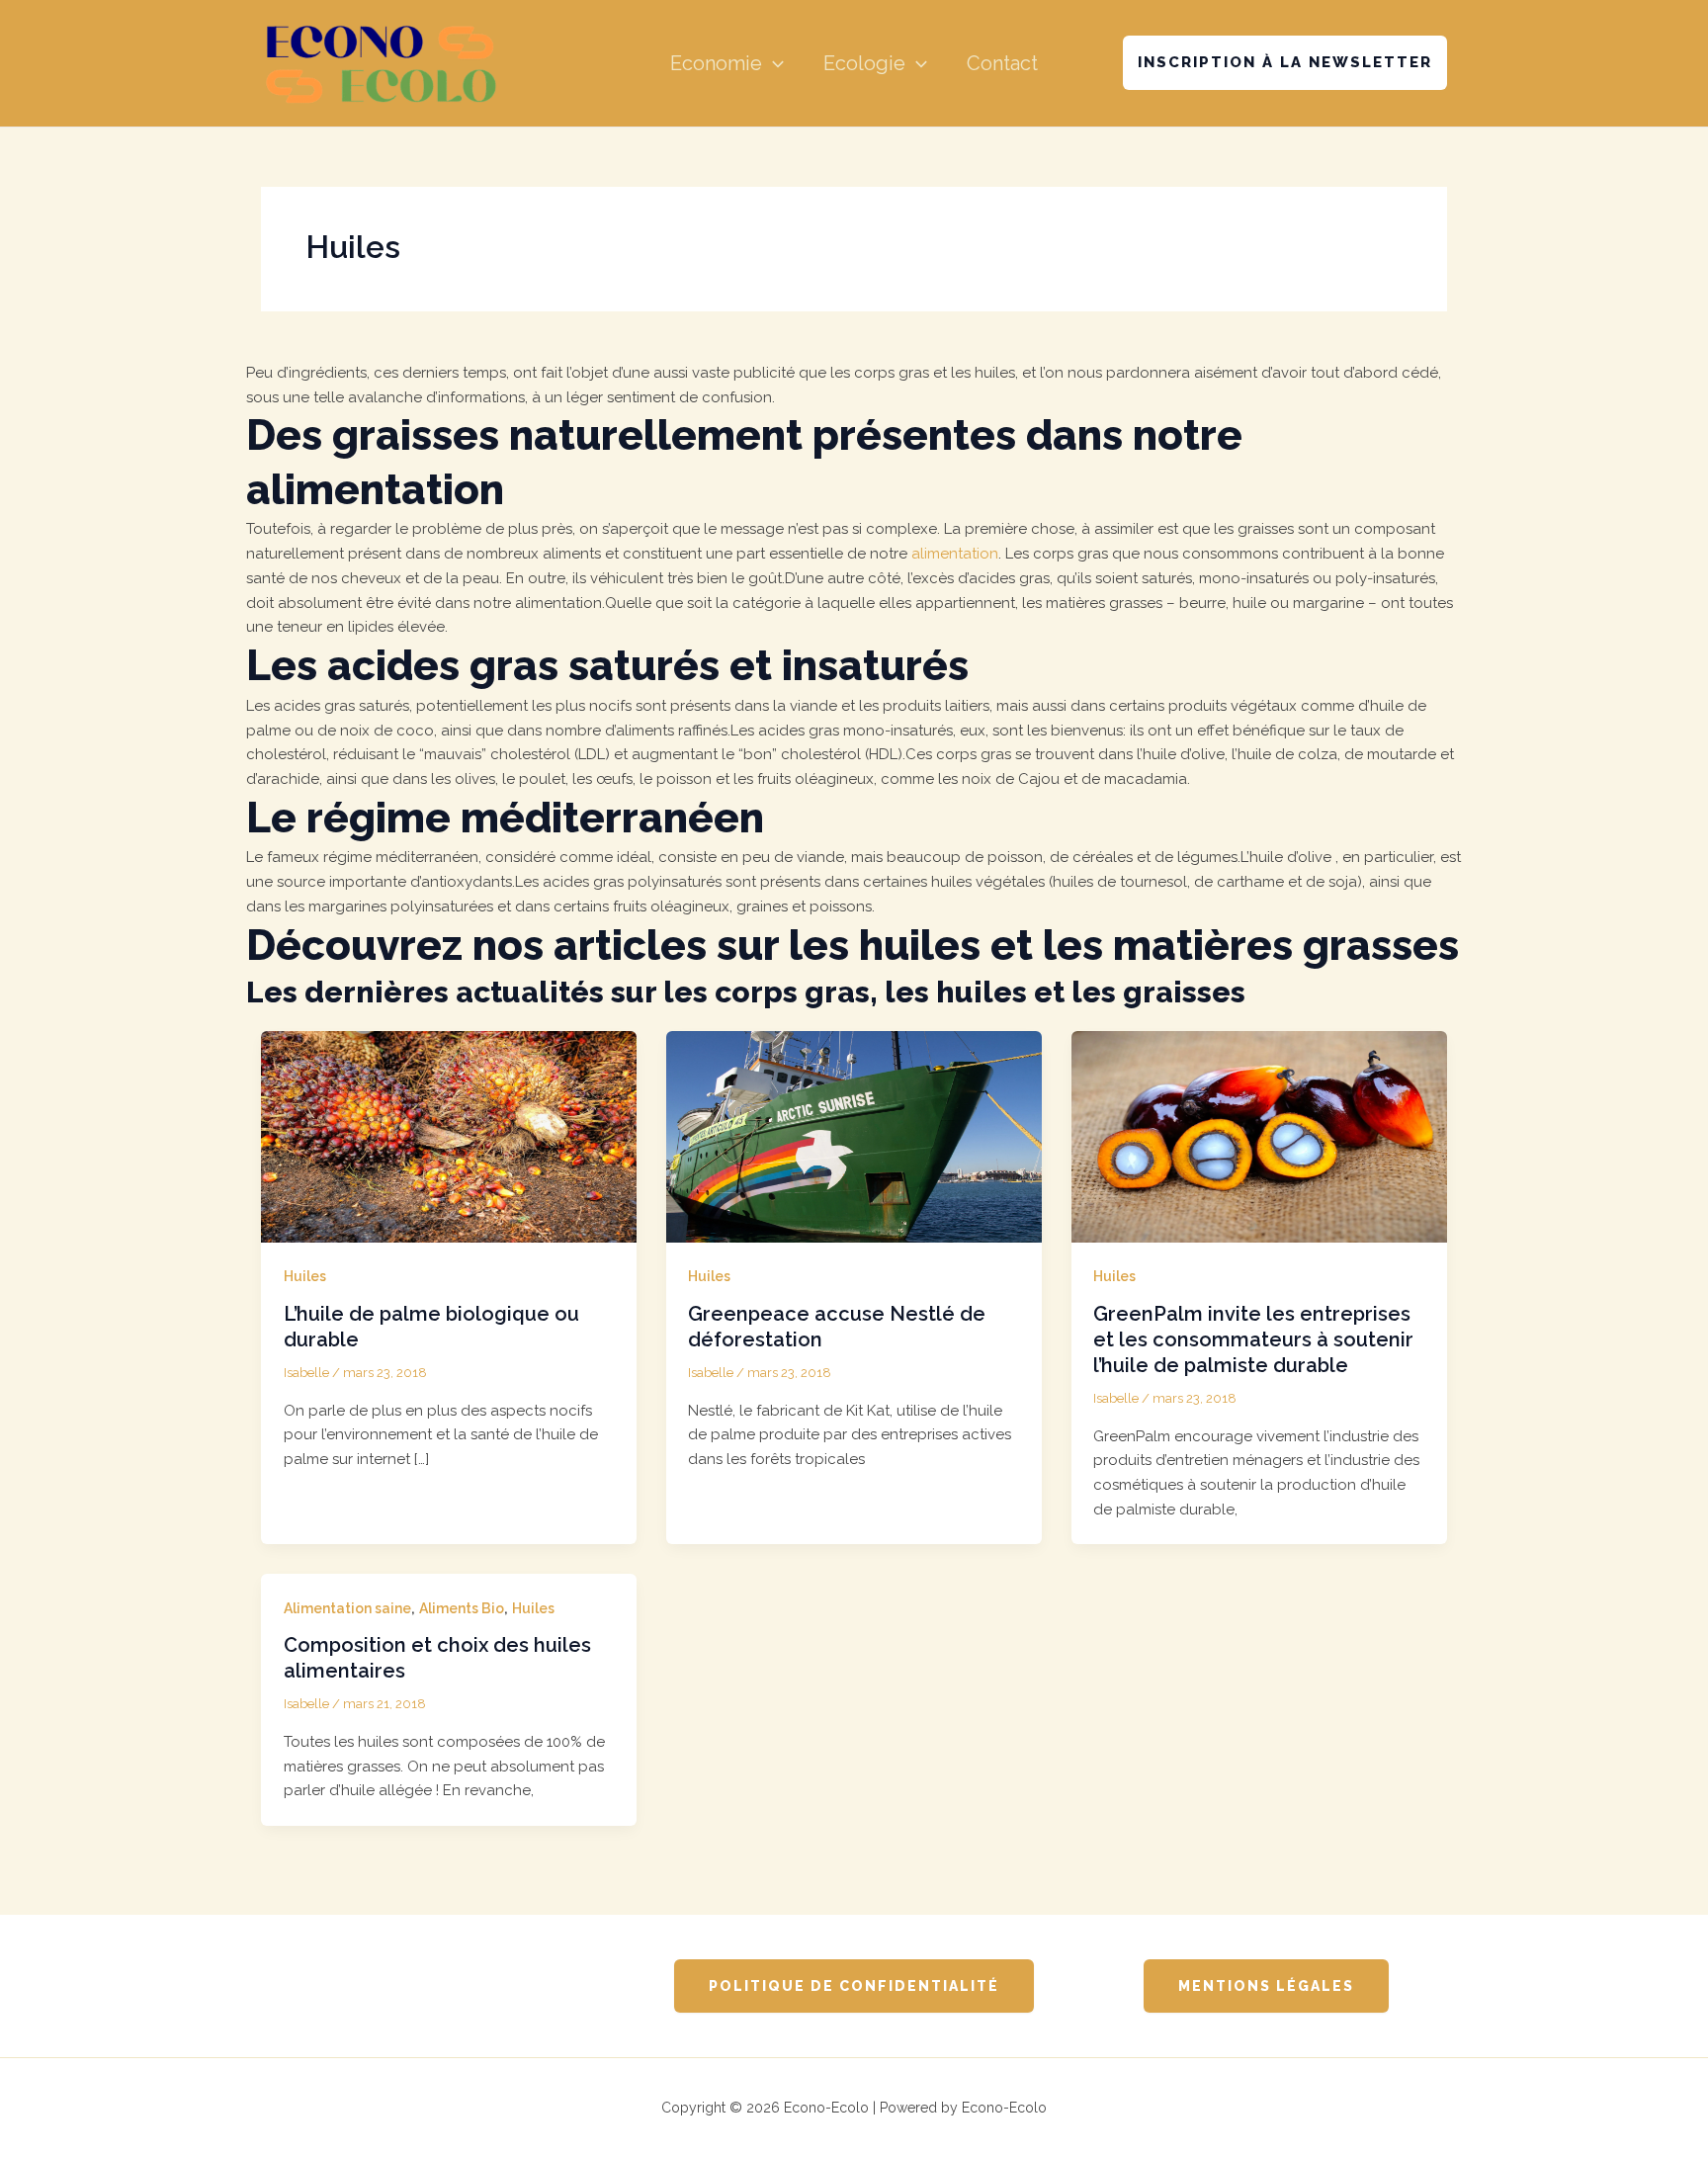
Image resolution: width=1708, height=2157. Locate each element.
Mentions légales (1266, 1986)
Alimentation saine (347, 1608)
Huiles (305, 1276)
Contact (1002, 63)
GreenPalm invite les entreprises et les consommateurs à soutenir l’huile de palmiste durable (1253, 1339)
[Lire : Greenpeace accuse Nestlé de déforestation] (854, 1136)
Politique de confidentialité (854, 1986)
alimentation (955, 554)
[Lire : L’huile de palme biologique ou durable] (449, 1136)
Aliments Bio (462, 1608)
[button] (773, 63)
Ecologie (864, 63)
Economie (716, 63)
